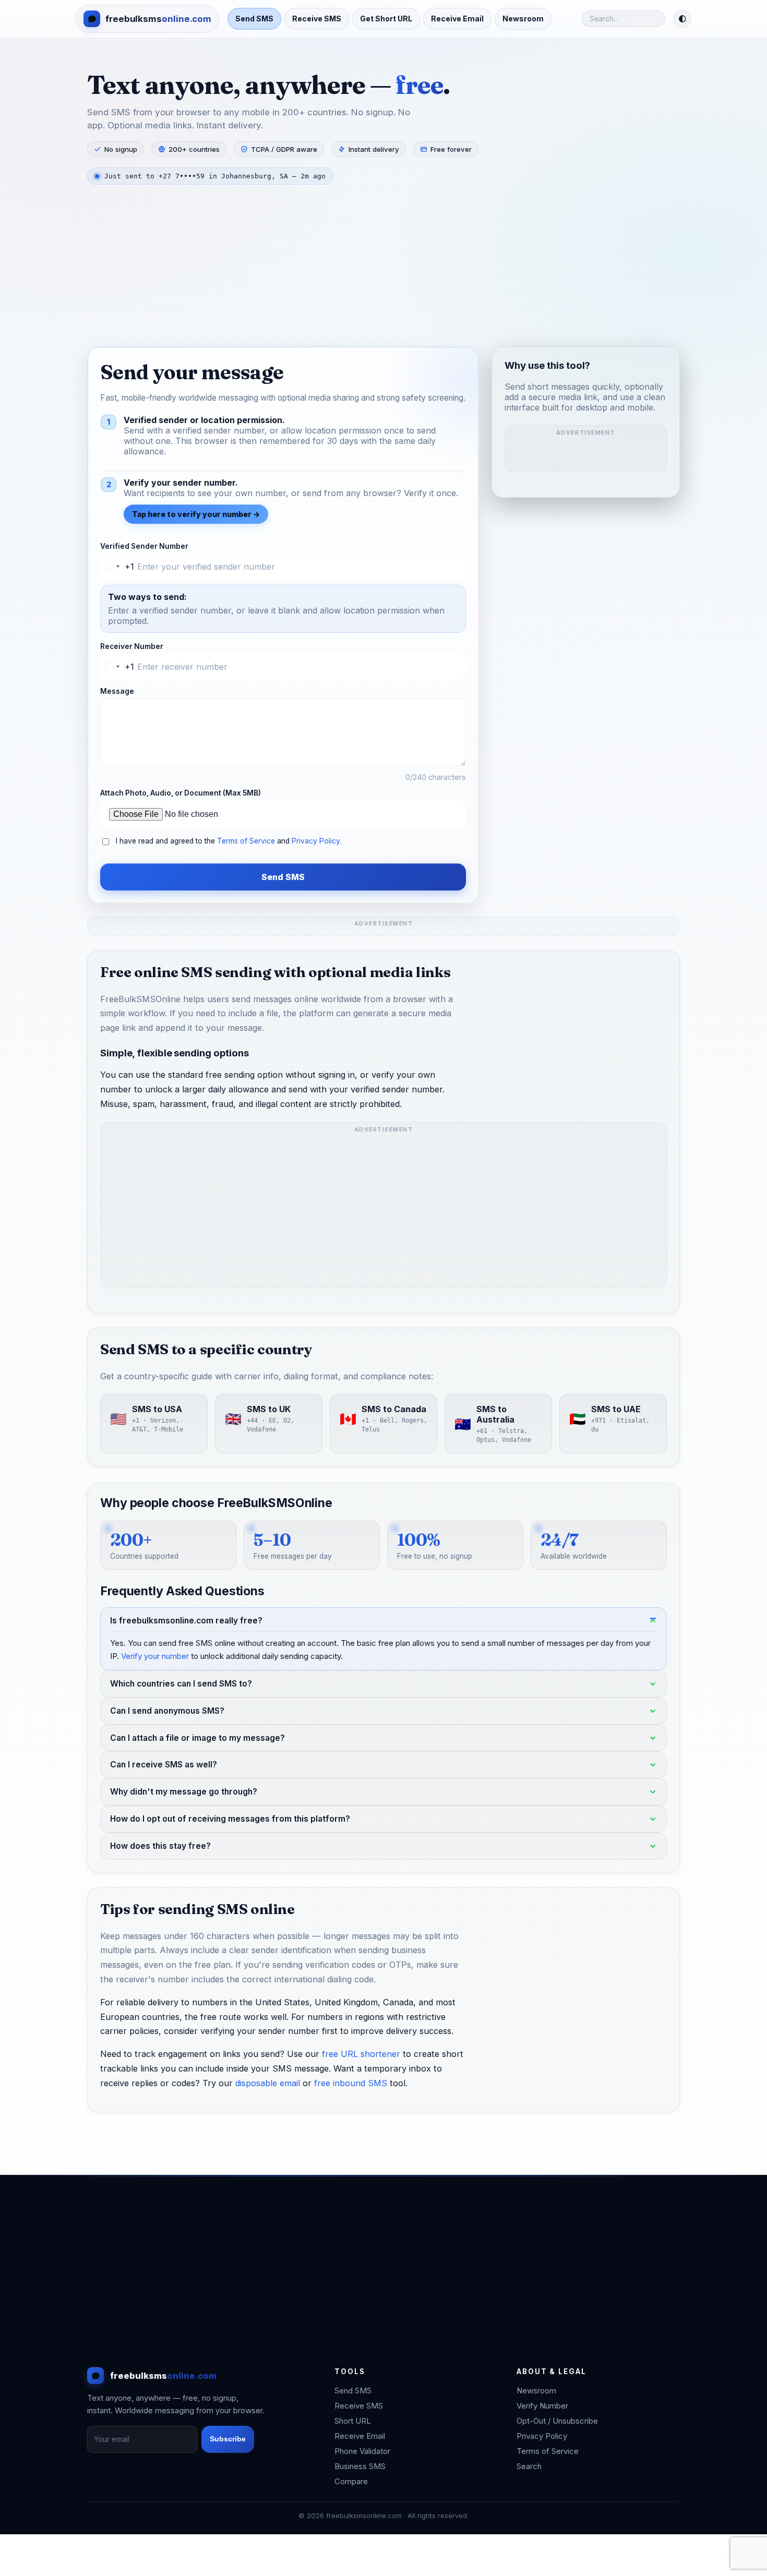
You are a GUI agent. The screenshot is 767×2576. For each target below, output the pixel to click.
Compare (351, 2481)
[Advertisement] (383, 268)
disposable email (268, 2083)
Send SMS (254, 19)
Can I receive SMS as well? (164, 1765)
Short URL (353, 2421)
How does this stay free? (160, 1846)
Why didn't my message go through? (184, 1792)
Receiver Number (132, 646)
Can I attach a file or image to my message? (197, 1738)
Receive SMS (317, 19)
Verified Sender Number (144, 546)
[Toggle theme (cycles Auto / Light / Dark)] (682, 19)
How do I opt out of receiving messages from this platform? (230, 1819)
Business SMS (360, 2466)
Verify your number (155, 1656)
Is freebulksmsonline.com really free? (186, 1621)
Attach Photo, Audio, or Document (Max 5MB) (181, 793)
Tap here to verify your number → (196, 514)
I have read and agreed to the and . (229, 841)
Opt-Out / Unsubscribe (557, 2421)
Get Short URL (386, 19)
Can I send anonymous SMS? (167, 1711)
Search (529, 2466)
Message (117, 691)
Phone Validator (362, 2451)
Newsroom (523, 19)
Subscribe (228, 2439)
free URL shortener (361, 2054)
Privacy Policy (316, 841)
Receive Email (457, 19)
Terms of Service (246, 841)
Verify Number (542, 2406)
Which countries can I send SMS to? (181, 1684)
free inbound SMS (351, 2083)
